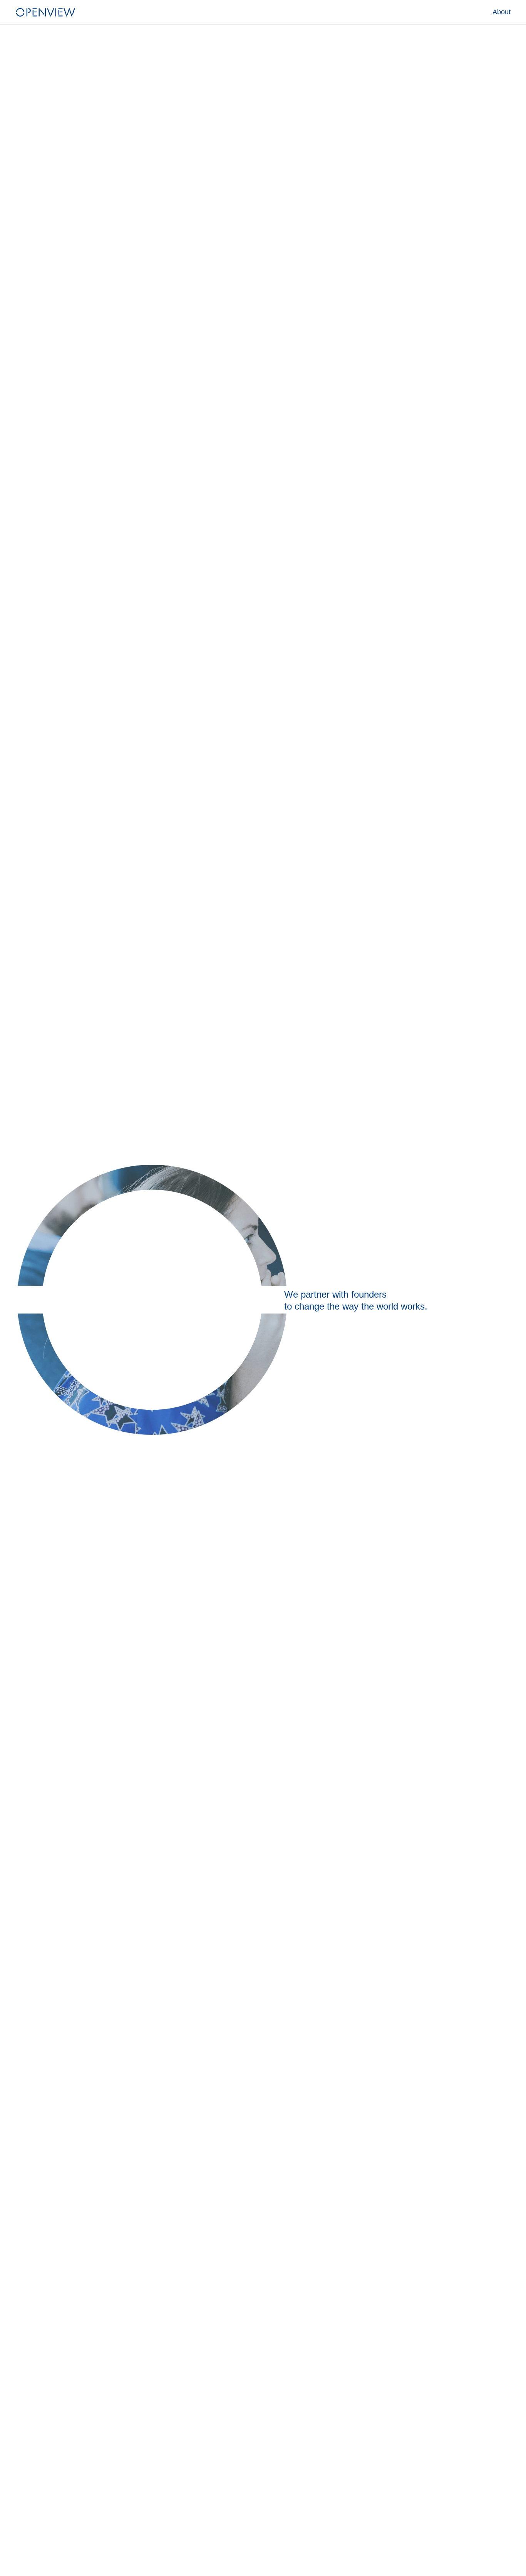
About (502, 12)
